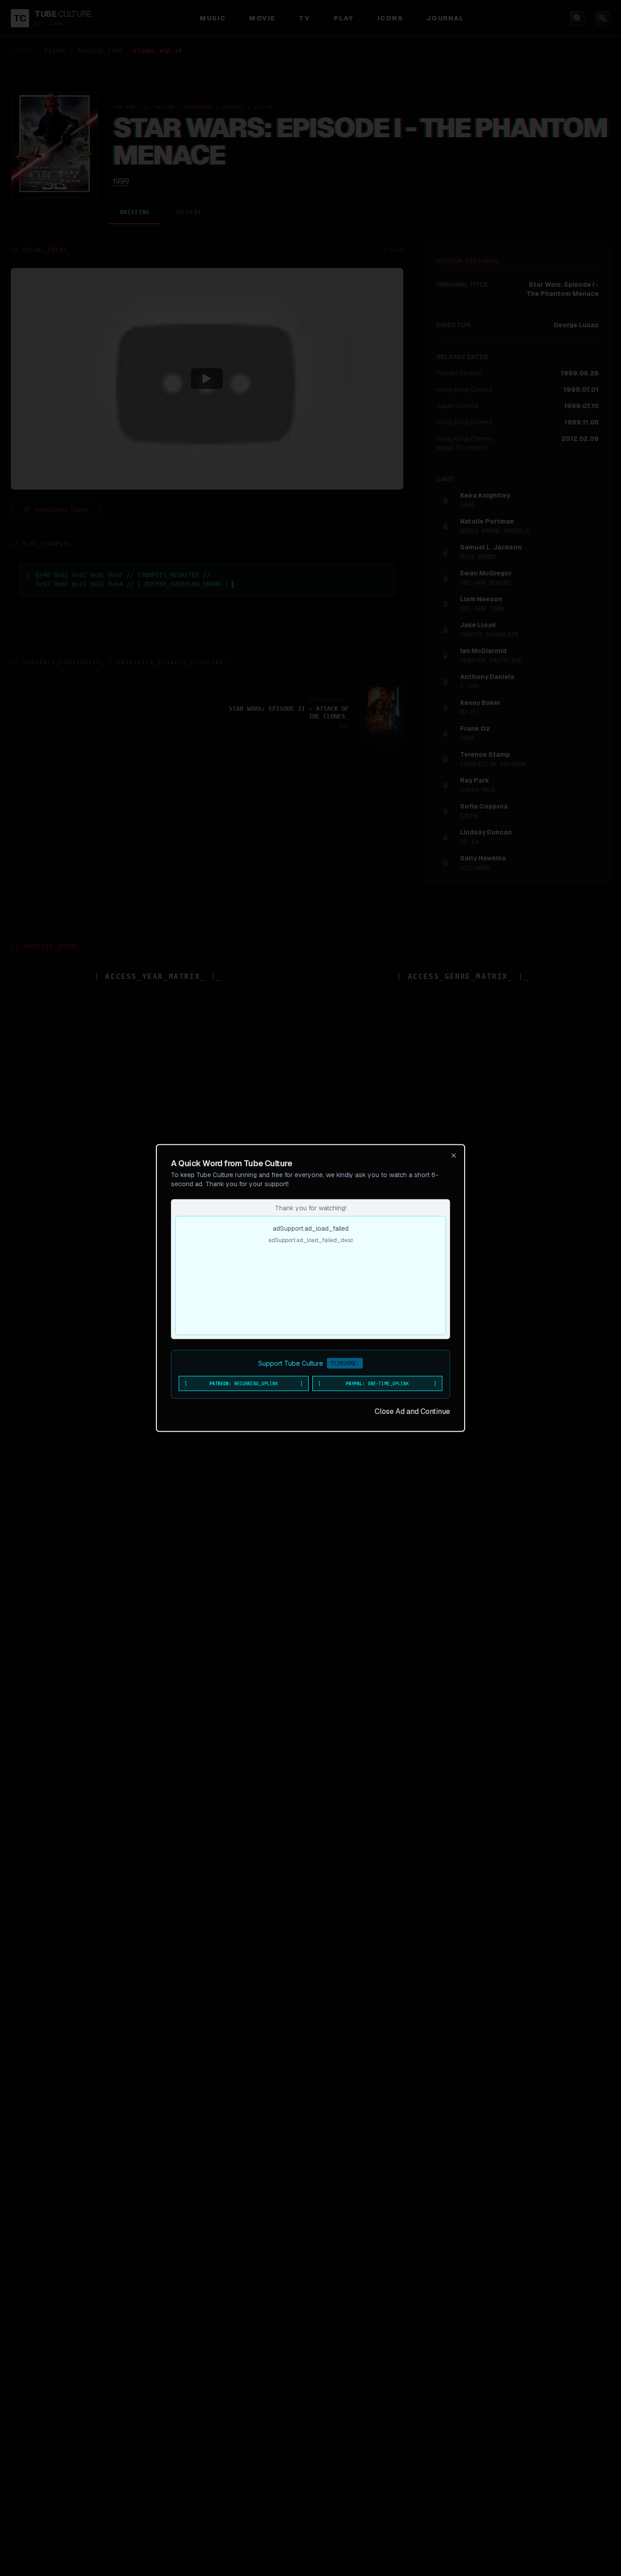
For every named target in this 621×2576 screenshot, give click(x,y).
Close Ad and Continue (412, 1411)
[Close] (454, 1156)
